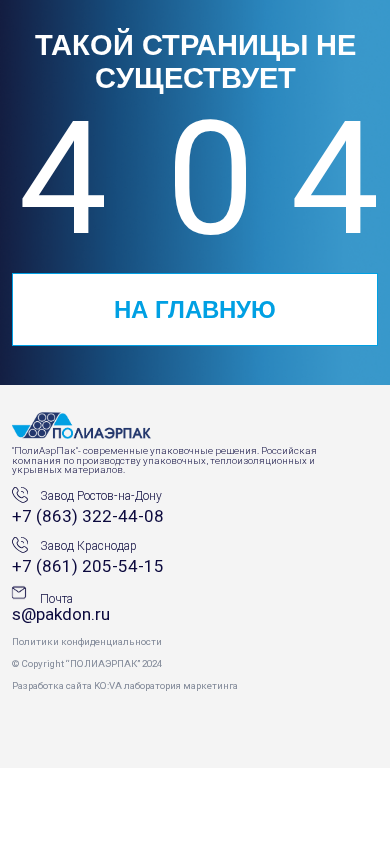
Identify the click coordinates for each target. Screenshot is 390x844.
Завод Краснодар (88, 546)
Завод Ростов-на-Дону (101, 496)
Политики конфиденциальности (87, 641)
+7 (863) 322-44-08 (88, 516)
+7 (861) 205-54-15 (88, 566)
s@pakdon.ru (61, 614)
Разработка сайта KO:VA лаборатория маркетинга (125, 685)
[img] (82, 428)
